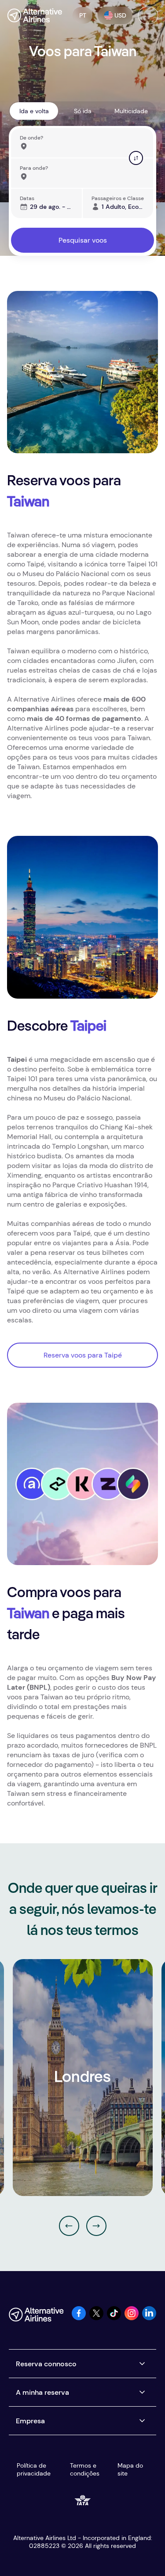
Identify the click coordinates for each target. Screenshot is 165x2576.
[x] (96, 2318)
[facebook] (79, 2318)
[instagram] (132, 2318)
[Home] (35, 15)
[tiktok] (114, 2318)
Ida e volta (34, 111)
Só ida (83, 111)
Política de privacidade (34, 2469)
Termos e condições (85, 2469)
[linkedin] (149, 2318)
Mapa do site (130, 2469)
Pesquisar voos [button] (83, 240)
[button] (82, 15)
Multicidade (131, 111)
